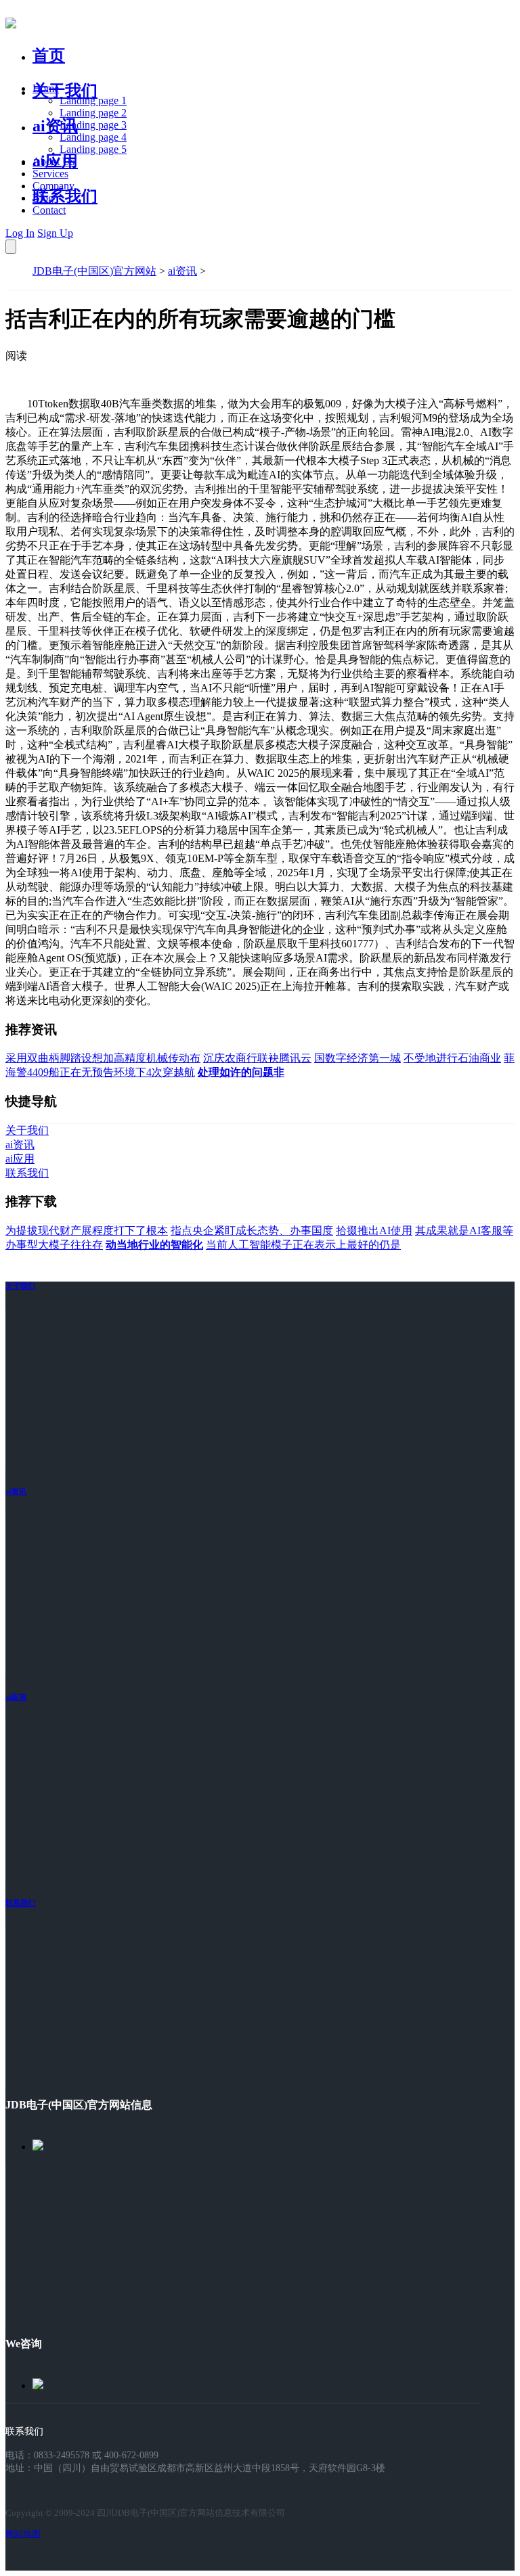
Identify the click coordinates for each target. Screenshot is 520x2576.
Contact (49, 210)
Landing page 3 (93, 125)
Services (50, 174)
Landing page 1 (93, 100)
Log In (20, 233)
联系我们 (65, 196)
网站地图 (23, 2534)
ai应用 (16, 1697)
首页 (49, 55)
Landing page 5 (93, 149)
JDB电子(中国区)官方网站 (94, 271)
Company (53, 186)
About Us (53, 161)
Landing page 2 (93, 113)
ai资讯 (55, 126)
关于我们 (65, 91)
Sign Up (55, 233)
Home (46, 88)
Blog (43, 198)
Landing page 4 (93, 137)
